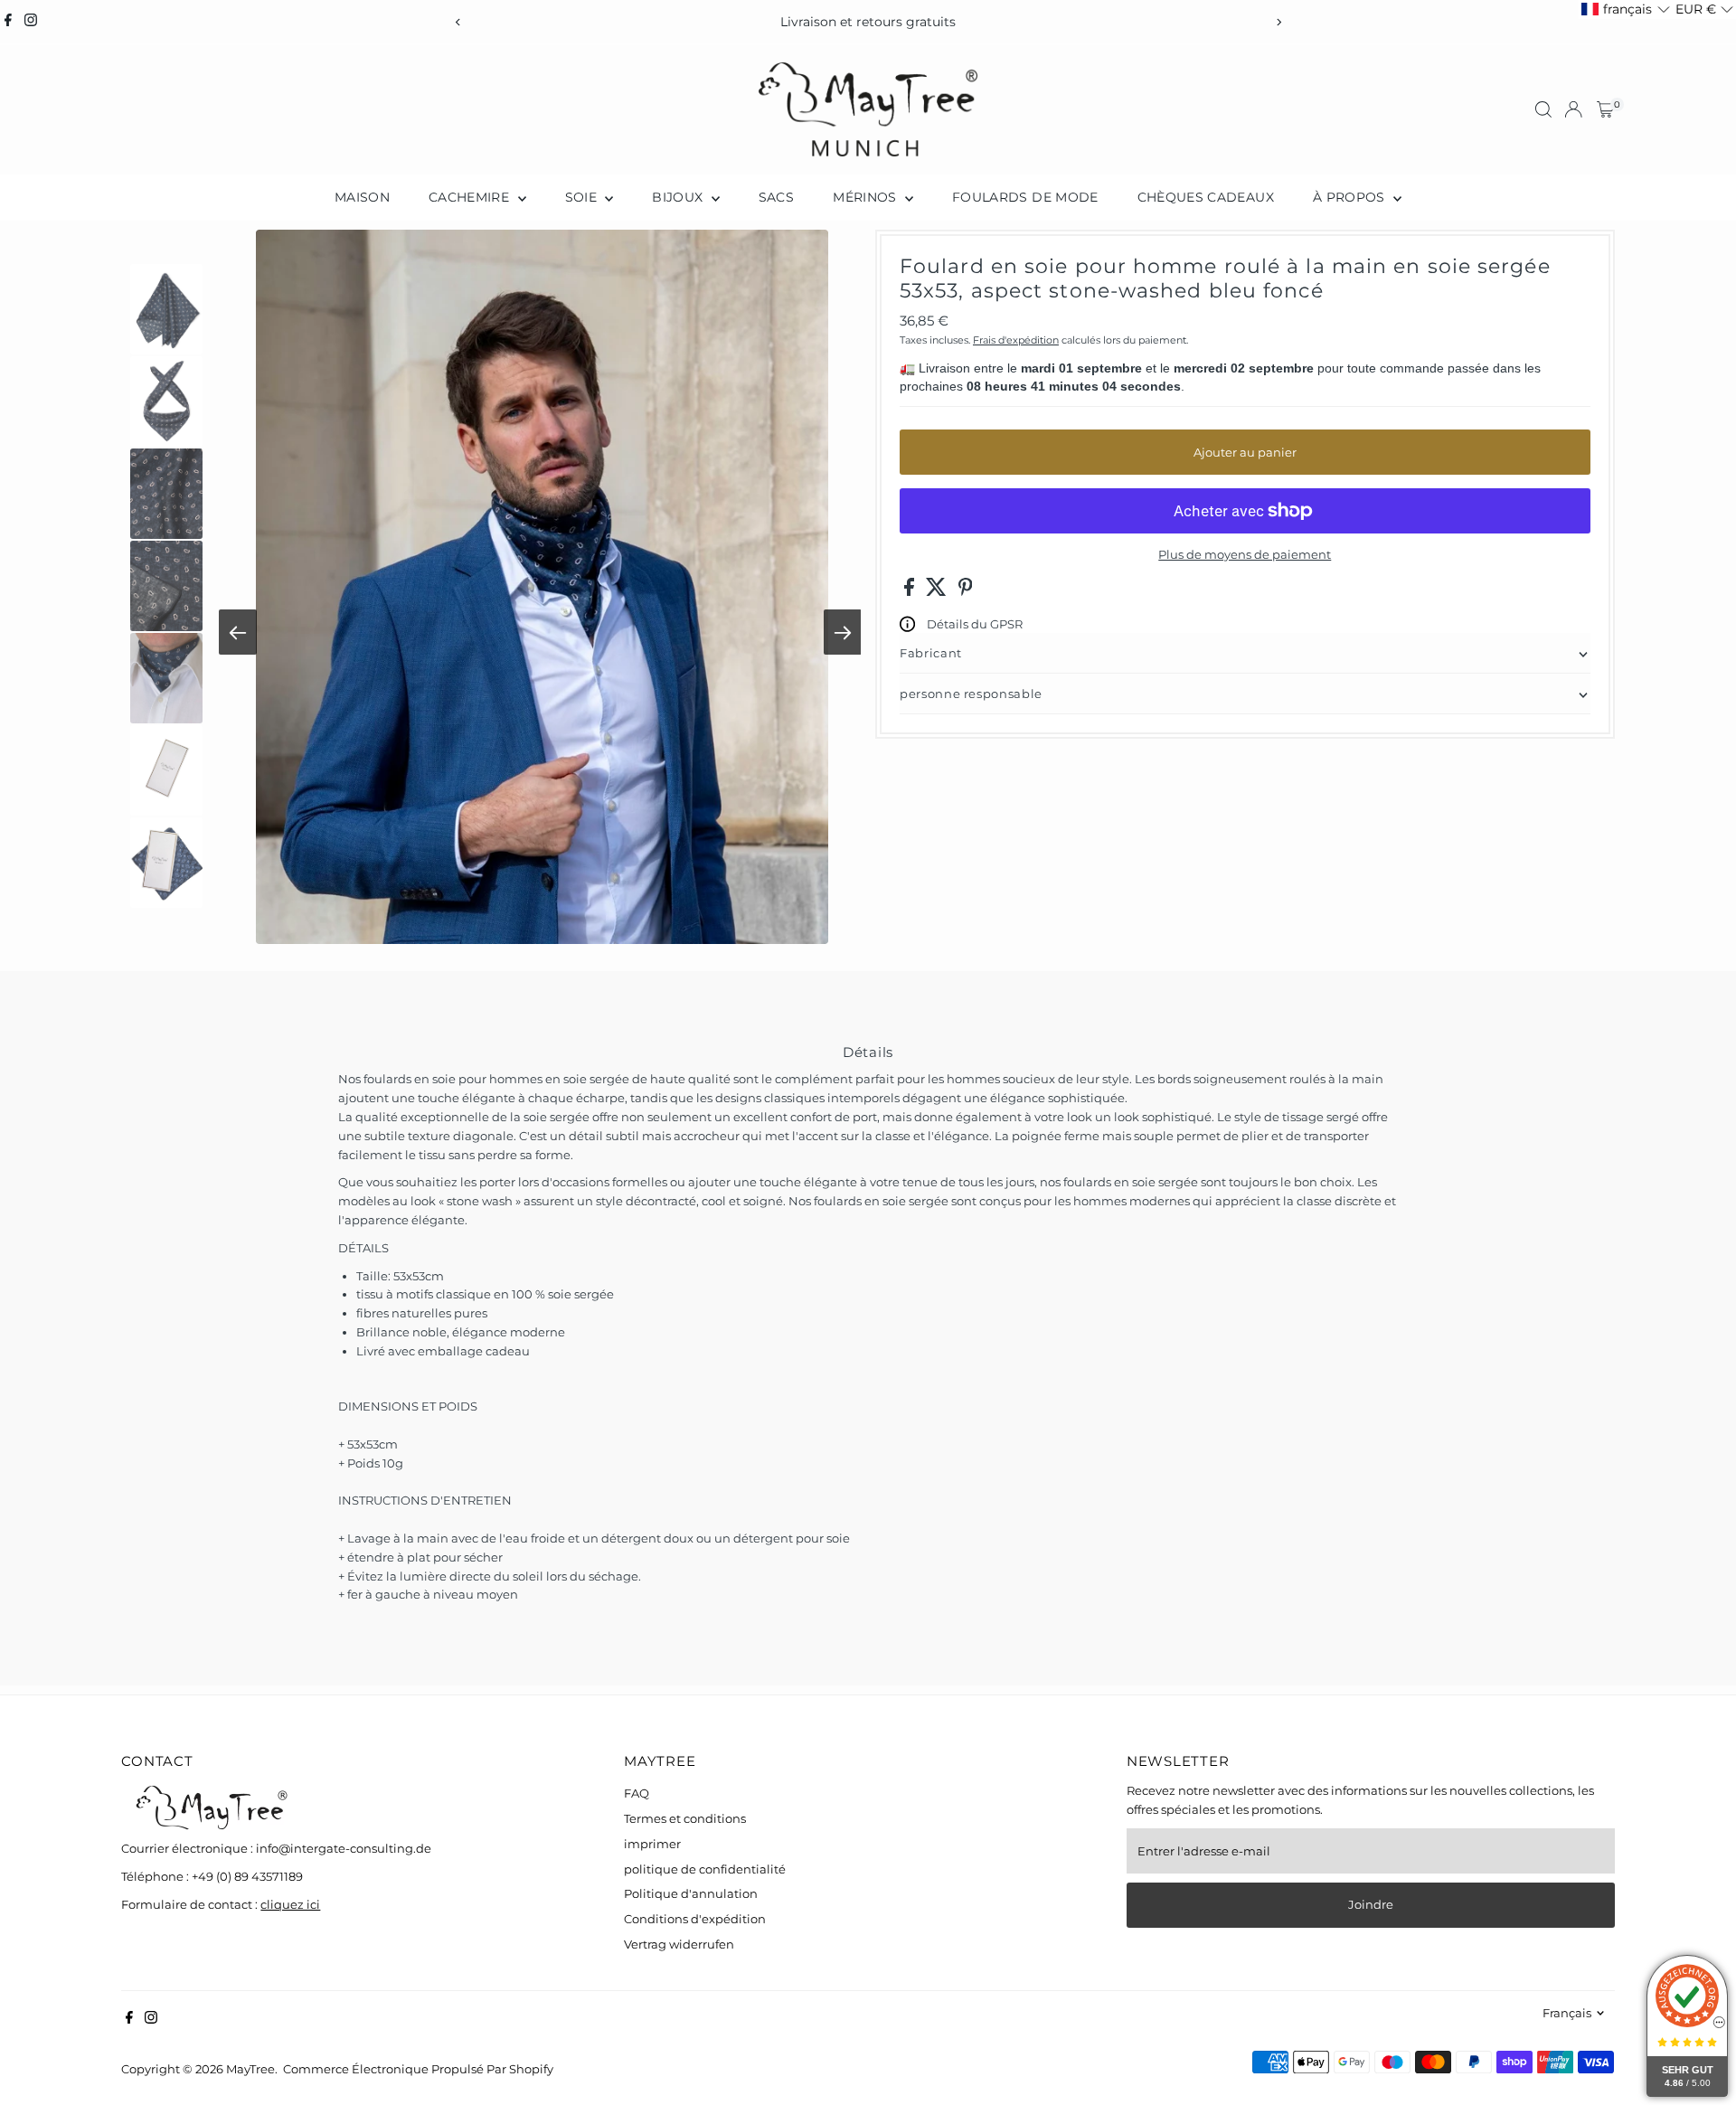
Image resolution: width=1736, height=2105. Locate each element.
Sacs (776, 197)
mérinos (867, 197)
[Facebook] (8, 22)
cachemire (471, 197)
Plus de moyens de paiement (1245, 554)
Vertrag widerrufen (679, 1944)
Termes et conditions (685, 1818)
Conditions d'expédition (695, 1919)
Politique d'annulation (691, 1893)
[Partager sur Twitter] (938, 591)
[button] (1625, 9)
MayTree (250, 2069)
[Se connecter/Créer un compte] (1573, 109)
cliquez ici (290, 1904)
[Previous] (458, 22)
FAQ (637, 1793)
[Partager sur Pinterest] (966, 591)
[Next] (1278, 22)
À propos (1351, 197)
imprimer (652, 1844)
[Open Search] (1543, 109)
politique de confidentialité (705, 1869)
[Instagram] (31, 22)
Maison (362, 197)
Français (1567, 2013)
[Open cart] (1605, 109)
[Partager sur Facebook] (910, 591)
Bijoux (679, 197)
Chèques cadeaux (1206, 197)
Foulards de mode (1025, 197)
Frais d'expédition (1016, 340)
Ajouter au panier (1245, 452)
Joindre (1371, 1904)
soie (583, 197)
